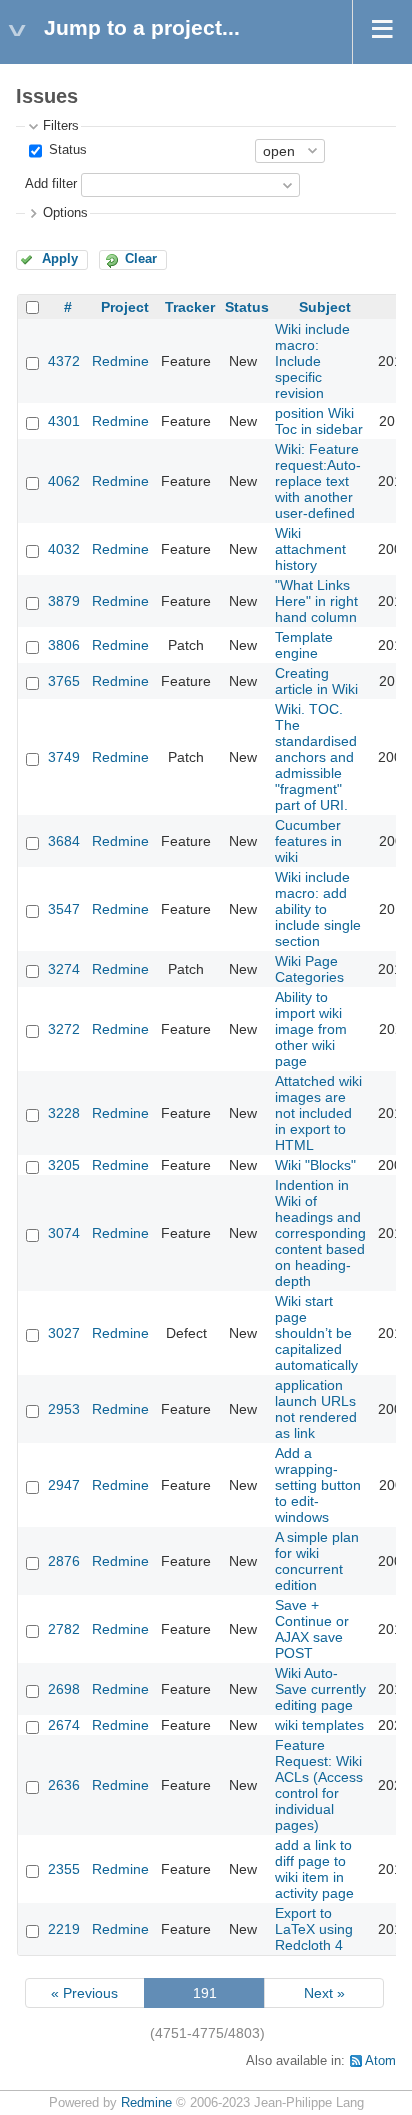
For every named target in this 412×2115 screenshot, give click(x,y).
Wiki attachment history (310, 549)
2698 (64, 1689)
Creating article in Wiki (316, 681)
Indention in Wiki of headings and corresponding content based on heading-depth (320, 1233)
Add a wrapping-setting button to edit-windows (318, 1485)
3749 (64, 757)
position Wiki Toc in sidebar (319, 421)
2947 (64, 1485)
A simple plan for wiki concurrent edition (317, 1561)
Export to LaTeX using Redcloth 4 (314, 1929)
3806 (64, 645)
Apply (60, 259)
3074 (64, 1233)
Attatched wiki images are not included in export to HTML (318, 1113)
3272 (64, 1029)
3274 (64, 969)
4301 (64, 421)
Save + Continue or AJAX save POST (312, 1629)
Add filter (51, 184)
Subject (325, 307)
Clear (141, 259)
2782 (64, 1629)
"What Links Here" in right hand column (316, 601)
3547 (64, 909)
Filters (61, 126)
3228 (64, 1113)
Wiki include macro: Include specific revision (312, 361)
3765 (64, 681)
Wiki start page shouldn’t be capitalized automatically (316, 1333)
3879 (64, 601)
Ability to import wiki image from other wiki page (311, 1029)
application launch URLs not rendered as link (316, 1409)
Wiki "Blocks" (315, 1165)
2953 (64, 1409)
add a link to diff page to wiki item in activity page (314, 1869)
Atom (380, 2061)
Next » (324, 1993)
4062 (64, 481)
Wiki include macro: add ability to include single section (318, 909)
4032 (64, 549)
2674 (64, 1725)
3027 (64, 1333)
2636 (64, 1785)
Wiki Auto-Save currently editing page (320, 1689)
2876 (64, 1561)
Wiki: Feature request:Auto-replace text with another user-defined (318, 481)
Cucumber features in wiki (308, 841)
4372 (64, 361)
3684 (64, 841)
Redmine (120, 361)
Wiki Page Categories (309, 969)
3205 (64, 1165)
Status (66, 150)
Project (125, 307)
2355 (64, 1869)
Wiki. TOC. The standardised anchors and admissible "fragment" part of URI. (316, 757)
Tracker (190, 307)
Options (65, 213)
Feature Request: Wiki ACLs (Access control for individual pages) (319, 1785)
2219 (64, 1929)
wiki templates (319, 1725)
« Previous (84, 1993)
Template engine (304, 645)
